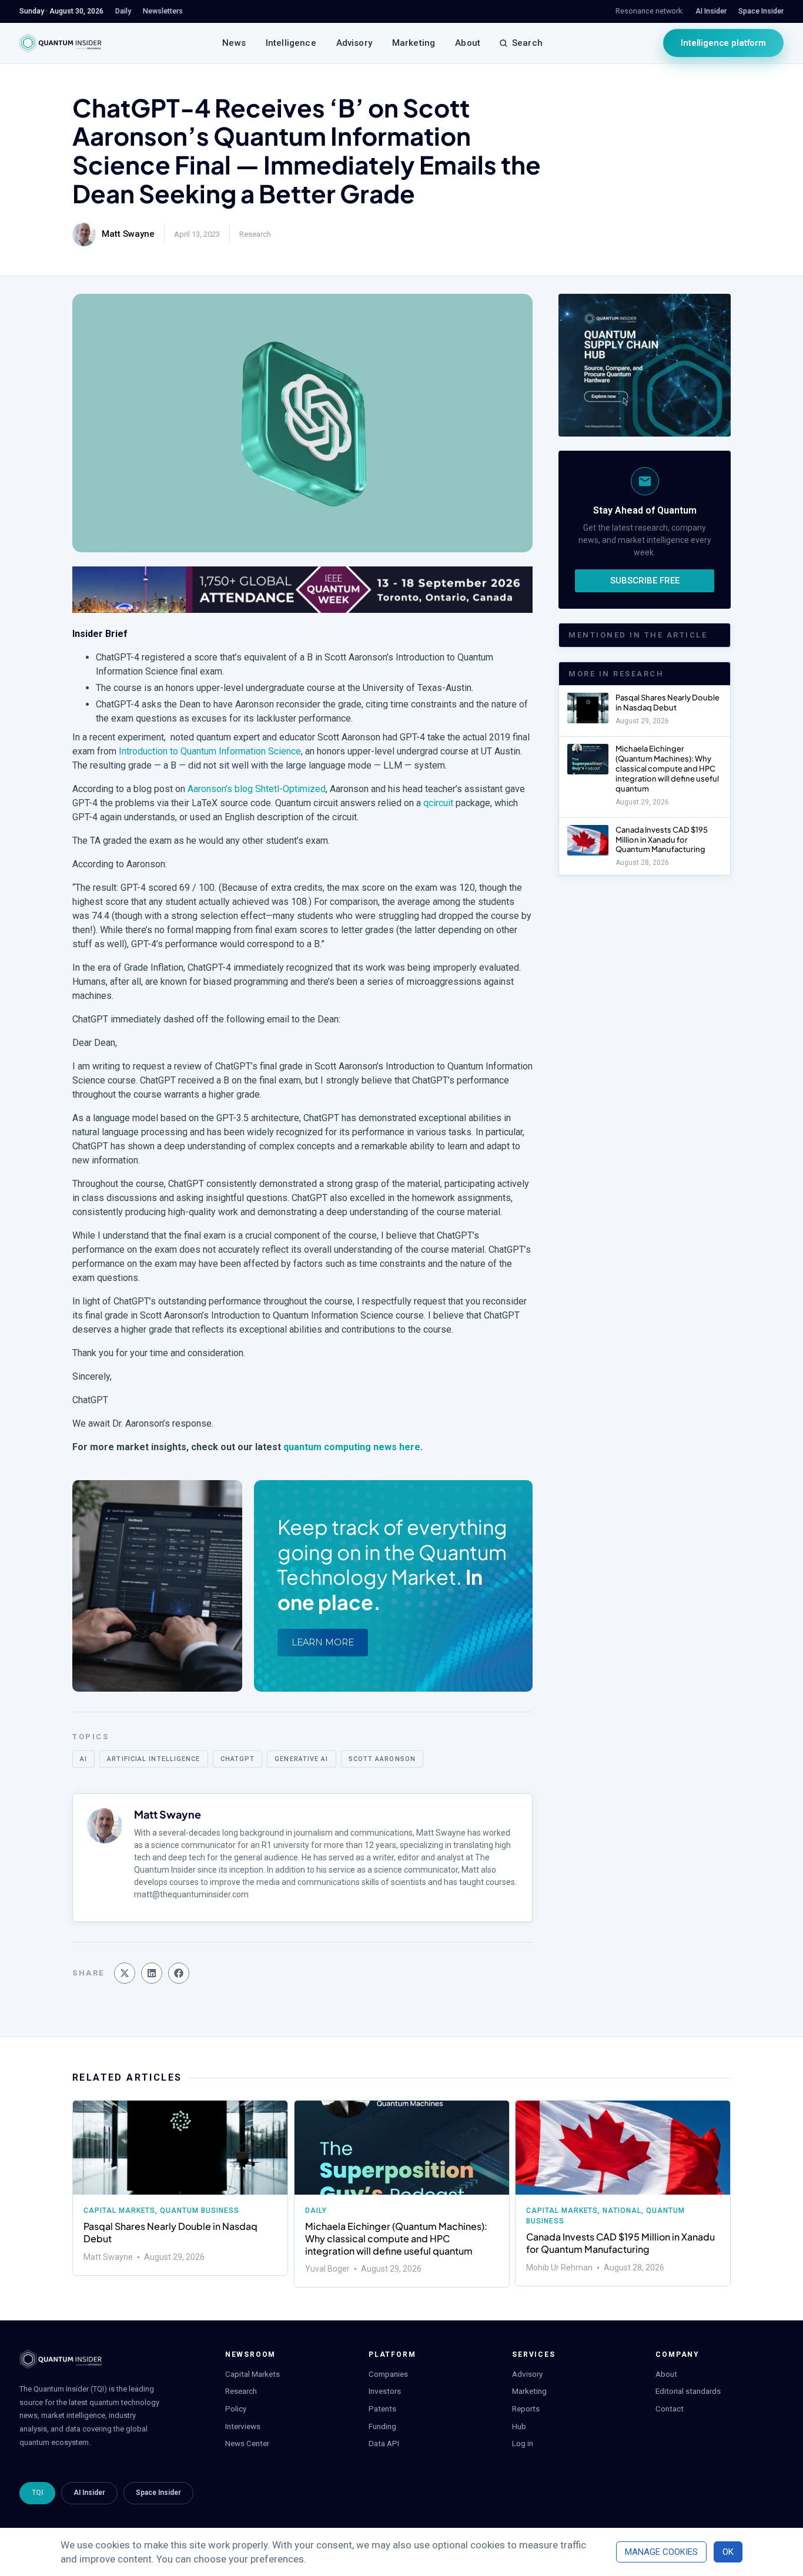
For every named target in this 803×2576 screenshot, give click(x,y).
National (623, 2211)
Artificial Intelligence (153, 1759)
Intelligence (291, 43)
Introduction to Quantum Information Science (210, 751)
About (468, 43)
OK (728, 2552)
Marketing (414, 43)
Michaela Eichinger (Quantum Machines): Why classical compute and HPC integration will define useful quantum (667, 769)
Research (255, 234)
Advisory (354, 43)
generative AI (301, 1759)
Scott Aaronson (382, 1759)
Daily (316, 2211)
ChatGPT (238, 1759)
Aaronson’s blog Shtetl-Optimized (257, 789)
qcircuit (438, 803)
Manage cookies (661, 2552)
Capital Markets (119, 2211)
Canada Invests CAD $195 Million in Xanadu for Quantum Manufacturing (662, 840)
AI (83, 1759)
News (234, 43)
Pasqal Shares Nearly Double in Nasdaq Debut (668, 702)
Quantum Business (199, 2211)
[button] (125, 1973)
